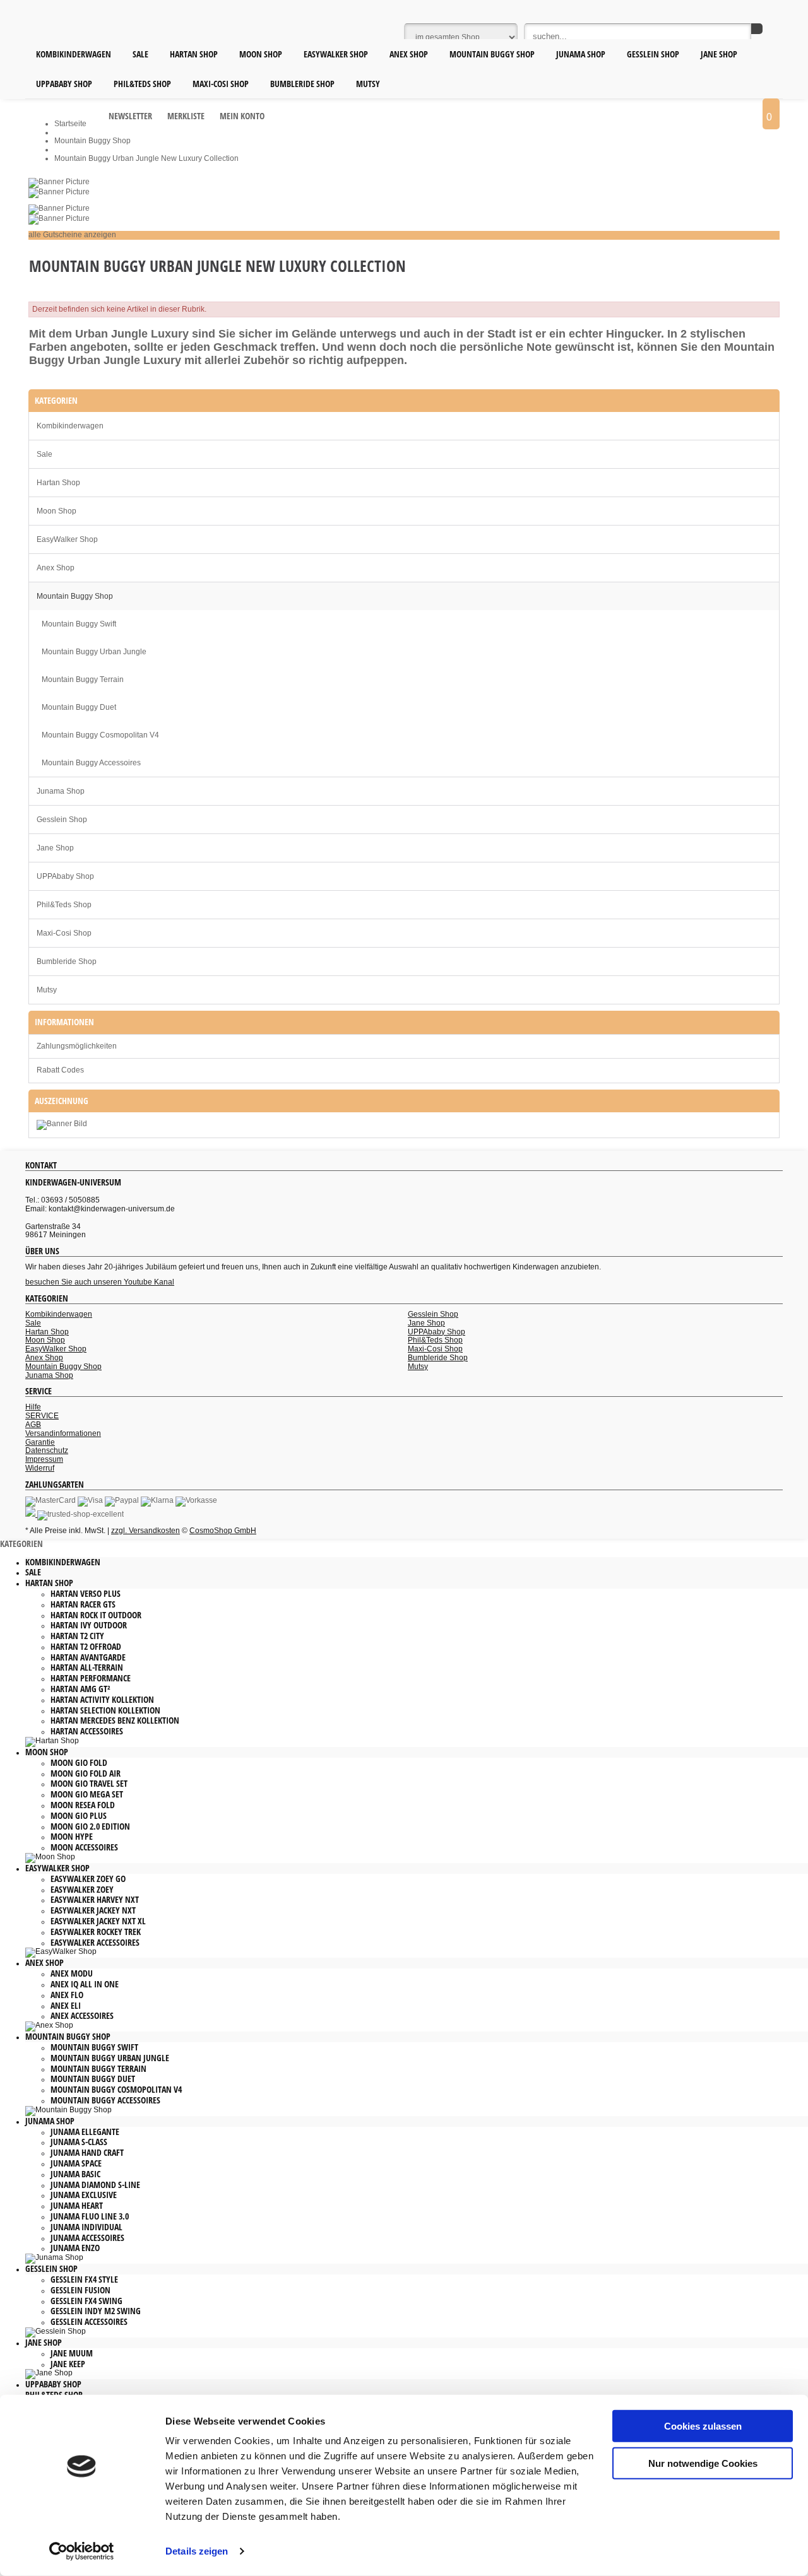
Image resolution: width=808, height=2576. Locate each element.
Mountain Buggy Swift (79, 624)
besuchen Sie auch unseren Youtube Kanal (100, 1282)
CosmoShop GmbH (223, 1531)
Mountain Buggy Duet (79, 707)
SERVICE (42, 1416)
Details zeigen (197, 2551)
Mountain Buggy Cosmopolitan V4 (100, 735)
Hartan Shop (58, 483)
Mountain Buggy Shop (75, 596)
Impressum (44, 1459)
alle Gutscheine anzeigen (72, 235)
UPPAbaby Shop (65, 876)
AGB (33, 1425)
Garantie (40, 1442)
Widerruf (40, 1468)
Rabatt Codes (60, 1070)
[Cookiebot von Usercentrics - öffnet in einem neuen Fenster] (82, 2551)
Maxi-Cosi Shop (64, 933)
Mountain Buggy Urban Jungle (94, 652)
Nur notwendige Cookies (703, 2463)
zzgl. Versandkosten (146, 1531)
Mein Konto (242, 116)
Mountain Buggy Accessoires (91, 763)
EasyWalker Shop (67, 539)
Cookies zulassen (703, 2426)
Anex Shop (56, 568)
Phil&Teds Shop (64, 905)
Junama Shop (61, 791)
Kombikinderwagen (70, 426)
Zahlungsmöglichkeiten (77, 1046)
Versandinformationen (63, 1433)
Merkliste (186, 116)
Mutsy (47, 990)
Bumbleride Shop (67, 962)
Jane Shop (55, 848)
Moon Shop (56, 511)
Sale (45, 454)
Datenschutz (47, 1450)
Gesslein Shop (62, 820)
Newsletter (130, 116)
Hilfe (33, 1407)
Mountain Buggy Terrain (83, 679)
